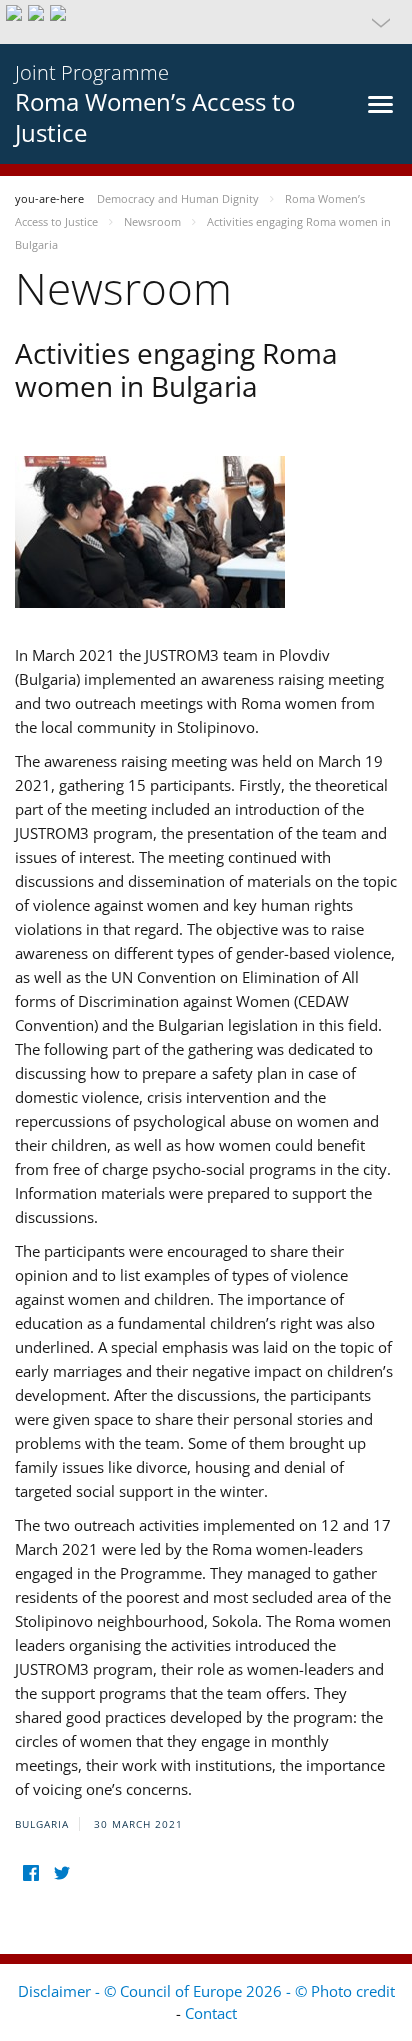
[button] (206, 22)
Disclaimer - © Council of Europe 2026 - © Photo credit (206, 1991)
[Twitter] (61, 1873)
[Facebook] (30, 1873)
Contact (211, 2013)
